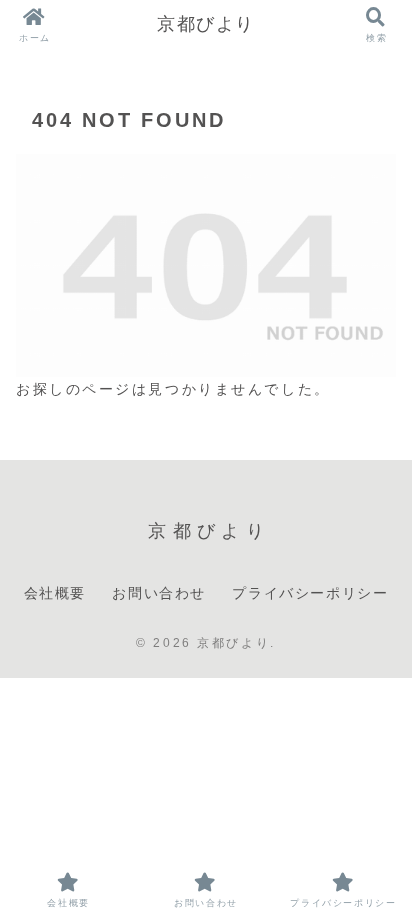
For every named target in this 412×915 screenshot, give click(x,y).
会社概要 (55, 593)
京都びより (206, 24)
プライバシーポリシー (310, 593)
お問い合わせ (159, 593)
